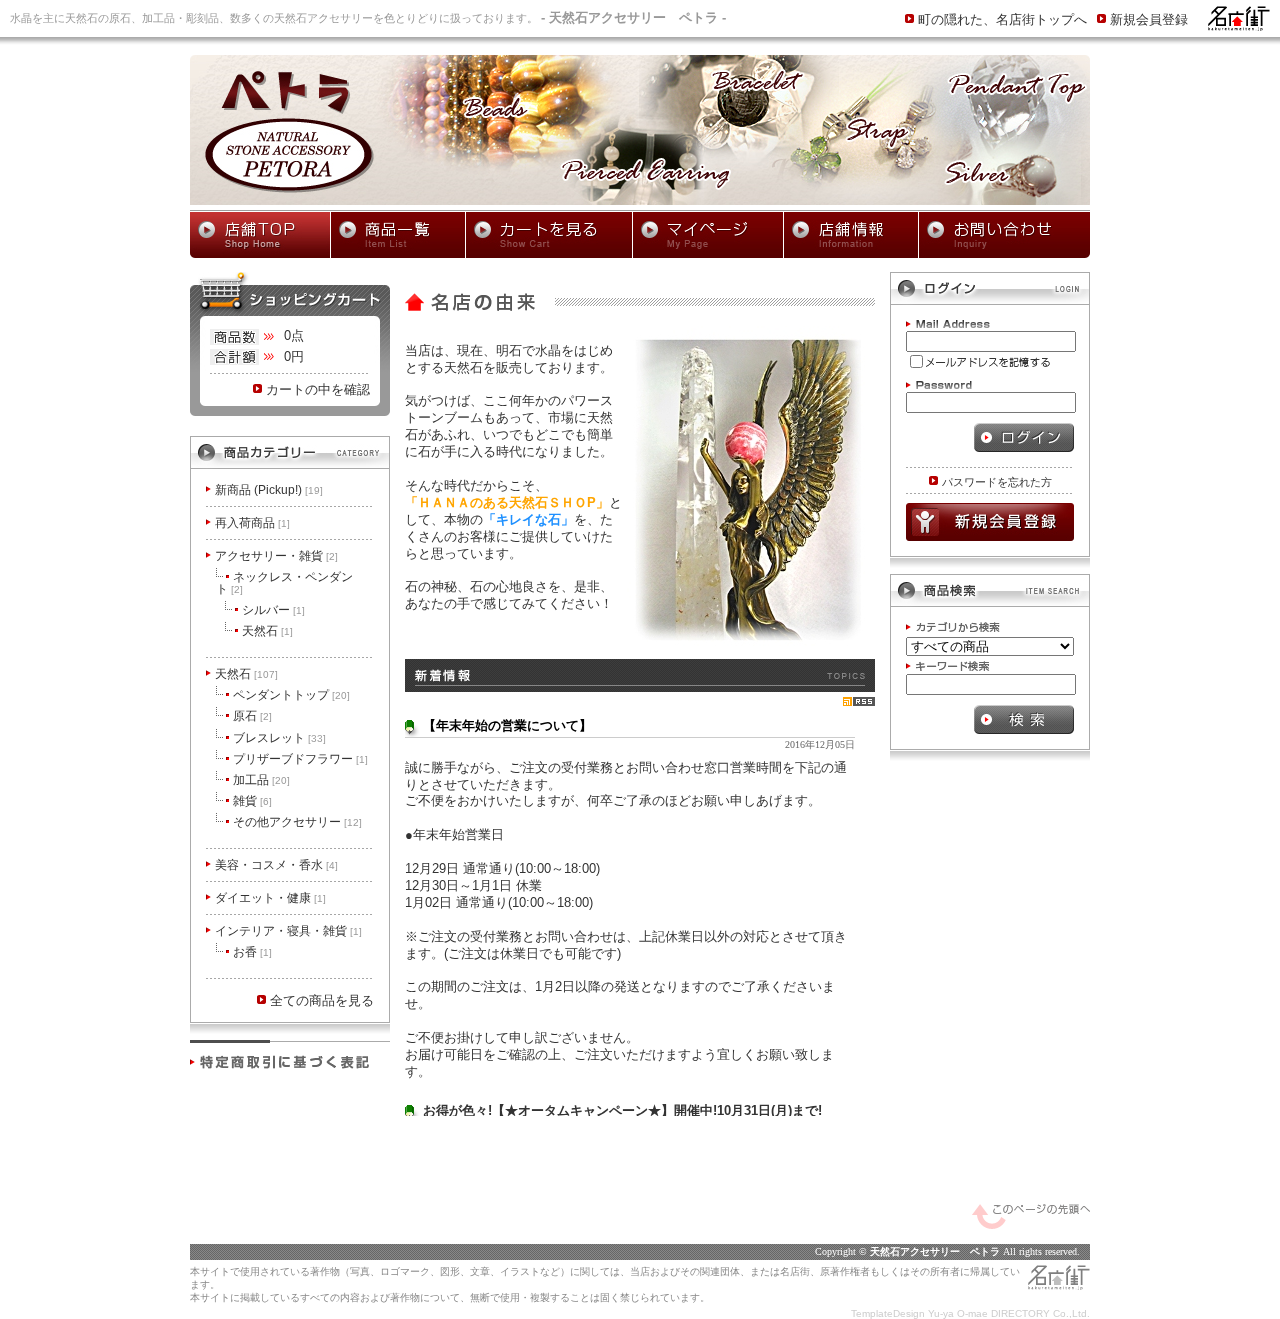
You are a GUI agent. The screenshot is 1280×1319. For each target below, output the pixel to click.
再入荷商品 (252, 523)
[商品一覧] (398, 235)
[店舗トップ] (260, 235)
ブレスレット (279, 738)
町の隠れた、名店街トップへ (1002, 19)
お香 (252, 952)
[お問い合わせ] (1004, 235)
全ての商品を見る (322, 1000)
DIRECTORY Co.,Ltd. (1040, 1313)
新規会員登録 (1149, 19)
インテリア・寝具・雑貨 (288, 931)
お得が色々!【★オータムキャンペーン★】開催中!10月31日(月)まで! (622, 1110)
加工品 (261, 780)
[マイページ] (708, 235)
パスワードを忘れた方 (997, 482)
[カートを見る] (549, 235)
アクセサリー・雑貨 (276, 556)
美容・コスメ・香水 (276, 865)
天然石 (267, 631)
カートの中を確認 (318, 389)
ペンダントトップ (291, 695)
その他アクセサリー (297, 822)
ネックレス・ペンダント (284, 583)
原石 (252, 716)
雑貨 (252, 801)
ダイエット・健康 (270, 898)
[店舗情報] (851, 235)
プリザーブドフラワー (300, 759)
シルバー (273, 610)
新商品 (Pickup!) (269, 490)
